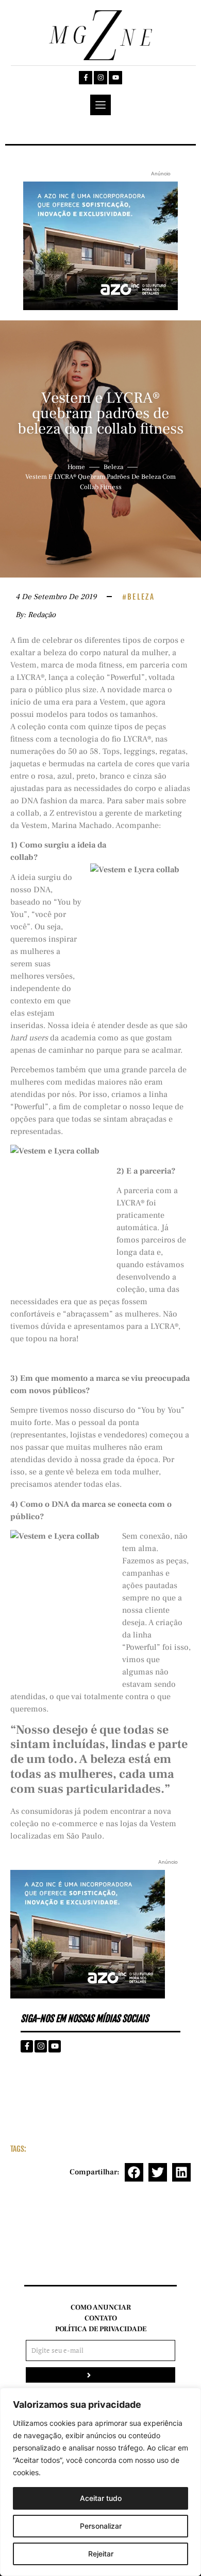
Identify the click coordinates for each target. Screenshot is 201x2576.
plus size (81, 690)
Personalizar (101, 2526)
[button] (134, 2172)
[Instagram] (100, 78)
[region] (100, 2482)
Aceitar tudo (101, 2498)
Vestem (23, 665)
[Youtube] (115, 78)
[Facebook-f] (86, 78)
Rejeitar (101, 2554)
